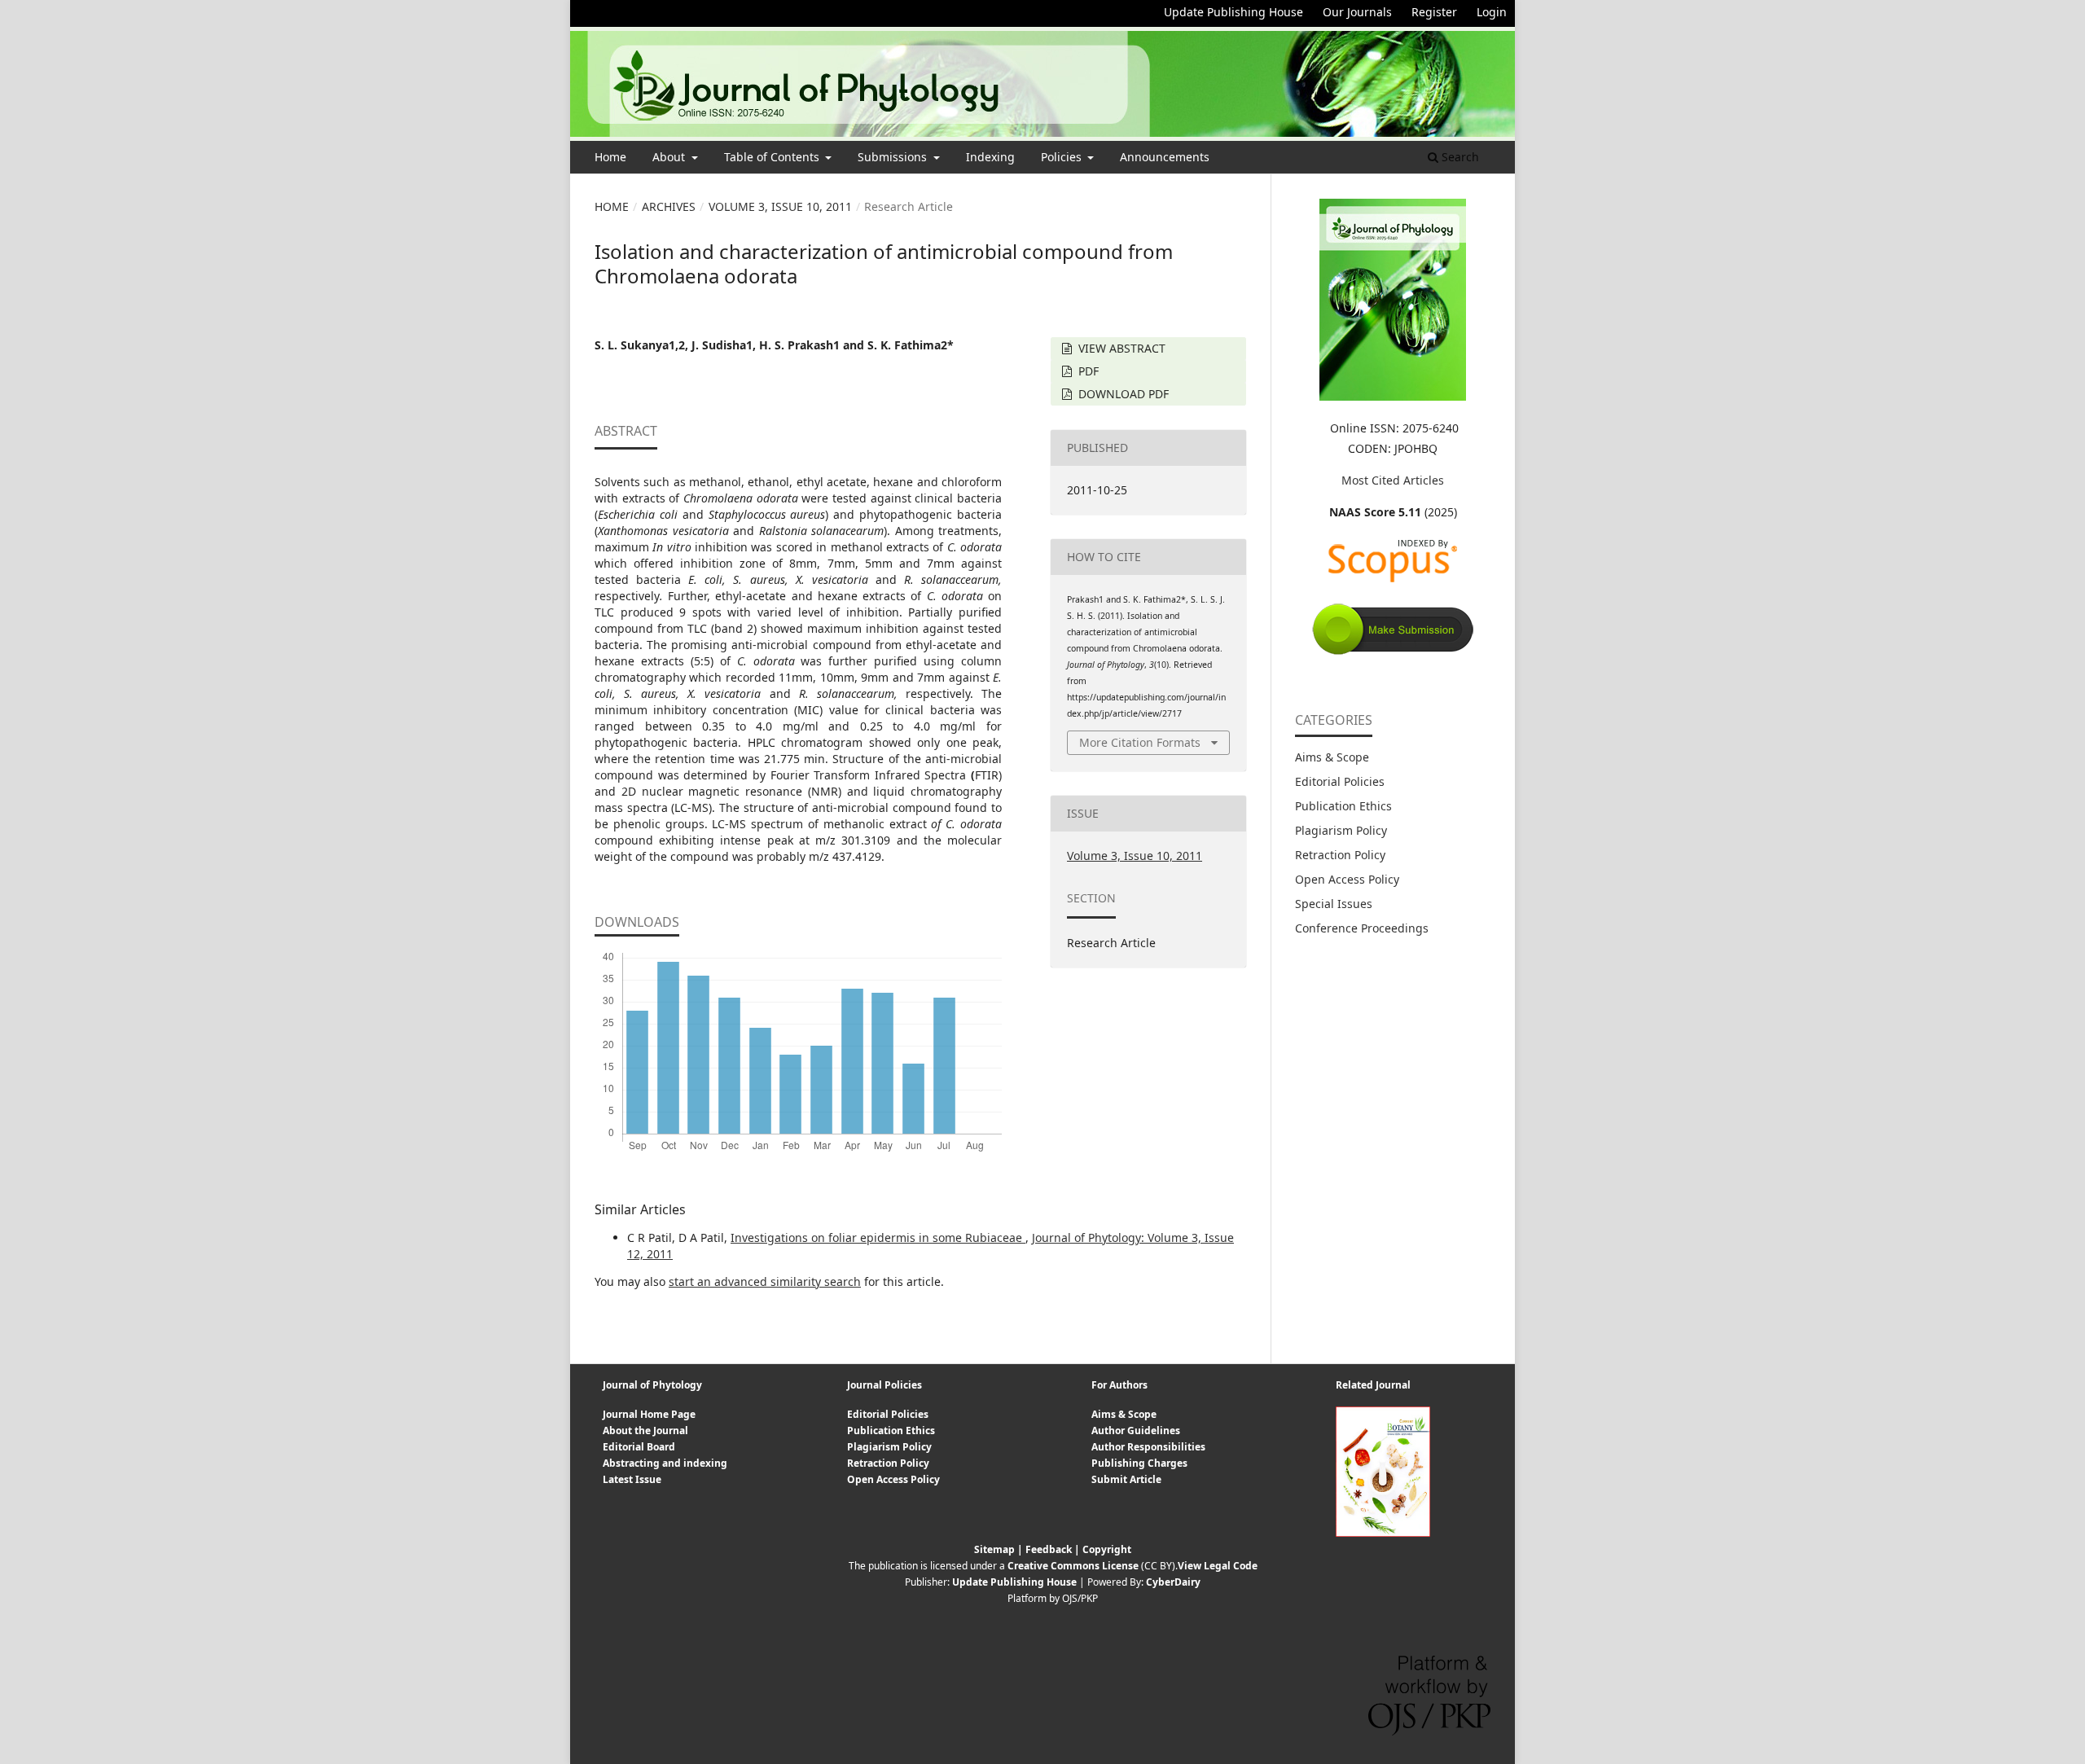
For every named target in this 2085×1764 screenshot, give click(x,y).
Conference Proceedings (1362, 928)
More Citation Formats (1140, 742)
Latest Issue (632, 1479)
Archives (669, 206)
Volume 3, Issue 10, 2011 (780, 206)
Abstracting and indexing (665, 1463)
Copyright (1107, 1549)
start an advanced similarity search (765, 1281)
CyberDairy (1173, 1582)
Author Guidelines (1136, 1431)
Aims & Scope (1332, 757)
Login (1492, 12)
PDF (1087, 371)
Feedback (1049, 1549)
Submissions (894, 157)
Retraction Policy (1340, 855)
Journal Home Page (649, 1414)
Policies (1063, 157)
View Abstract (1120, 348)
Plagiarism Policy (1341, 830)
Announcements (1165, 157)
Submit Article (1126, 1479)
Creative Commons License (1073, 1566)
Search (1459, 157)
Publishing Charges (1139, 1463)
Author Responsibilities (1148, 1447)
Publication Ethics (1343, 806)
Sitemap (994, 1549)
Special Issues (1334, 904)
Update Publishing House (1233, 12)
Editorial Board (639, 1447)
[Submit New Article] (1393, 652)
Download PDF (1122, 394)
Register (1434, 12)
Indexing (990, 157)
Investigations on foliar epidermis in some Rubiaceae (878, 1237)
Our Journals (1357, 12)
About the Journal (645, 1431)
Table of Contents (773, 157)
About (670, 157)
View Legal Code (1218, 1566)
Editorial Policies (1340, 781)
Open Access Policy (1347, 879)
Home (610, 157)
